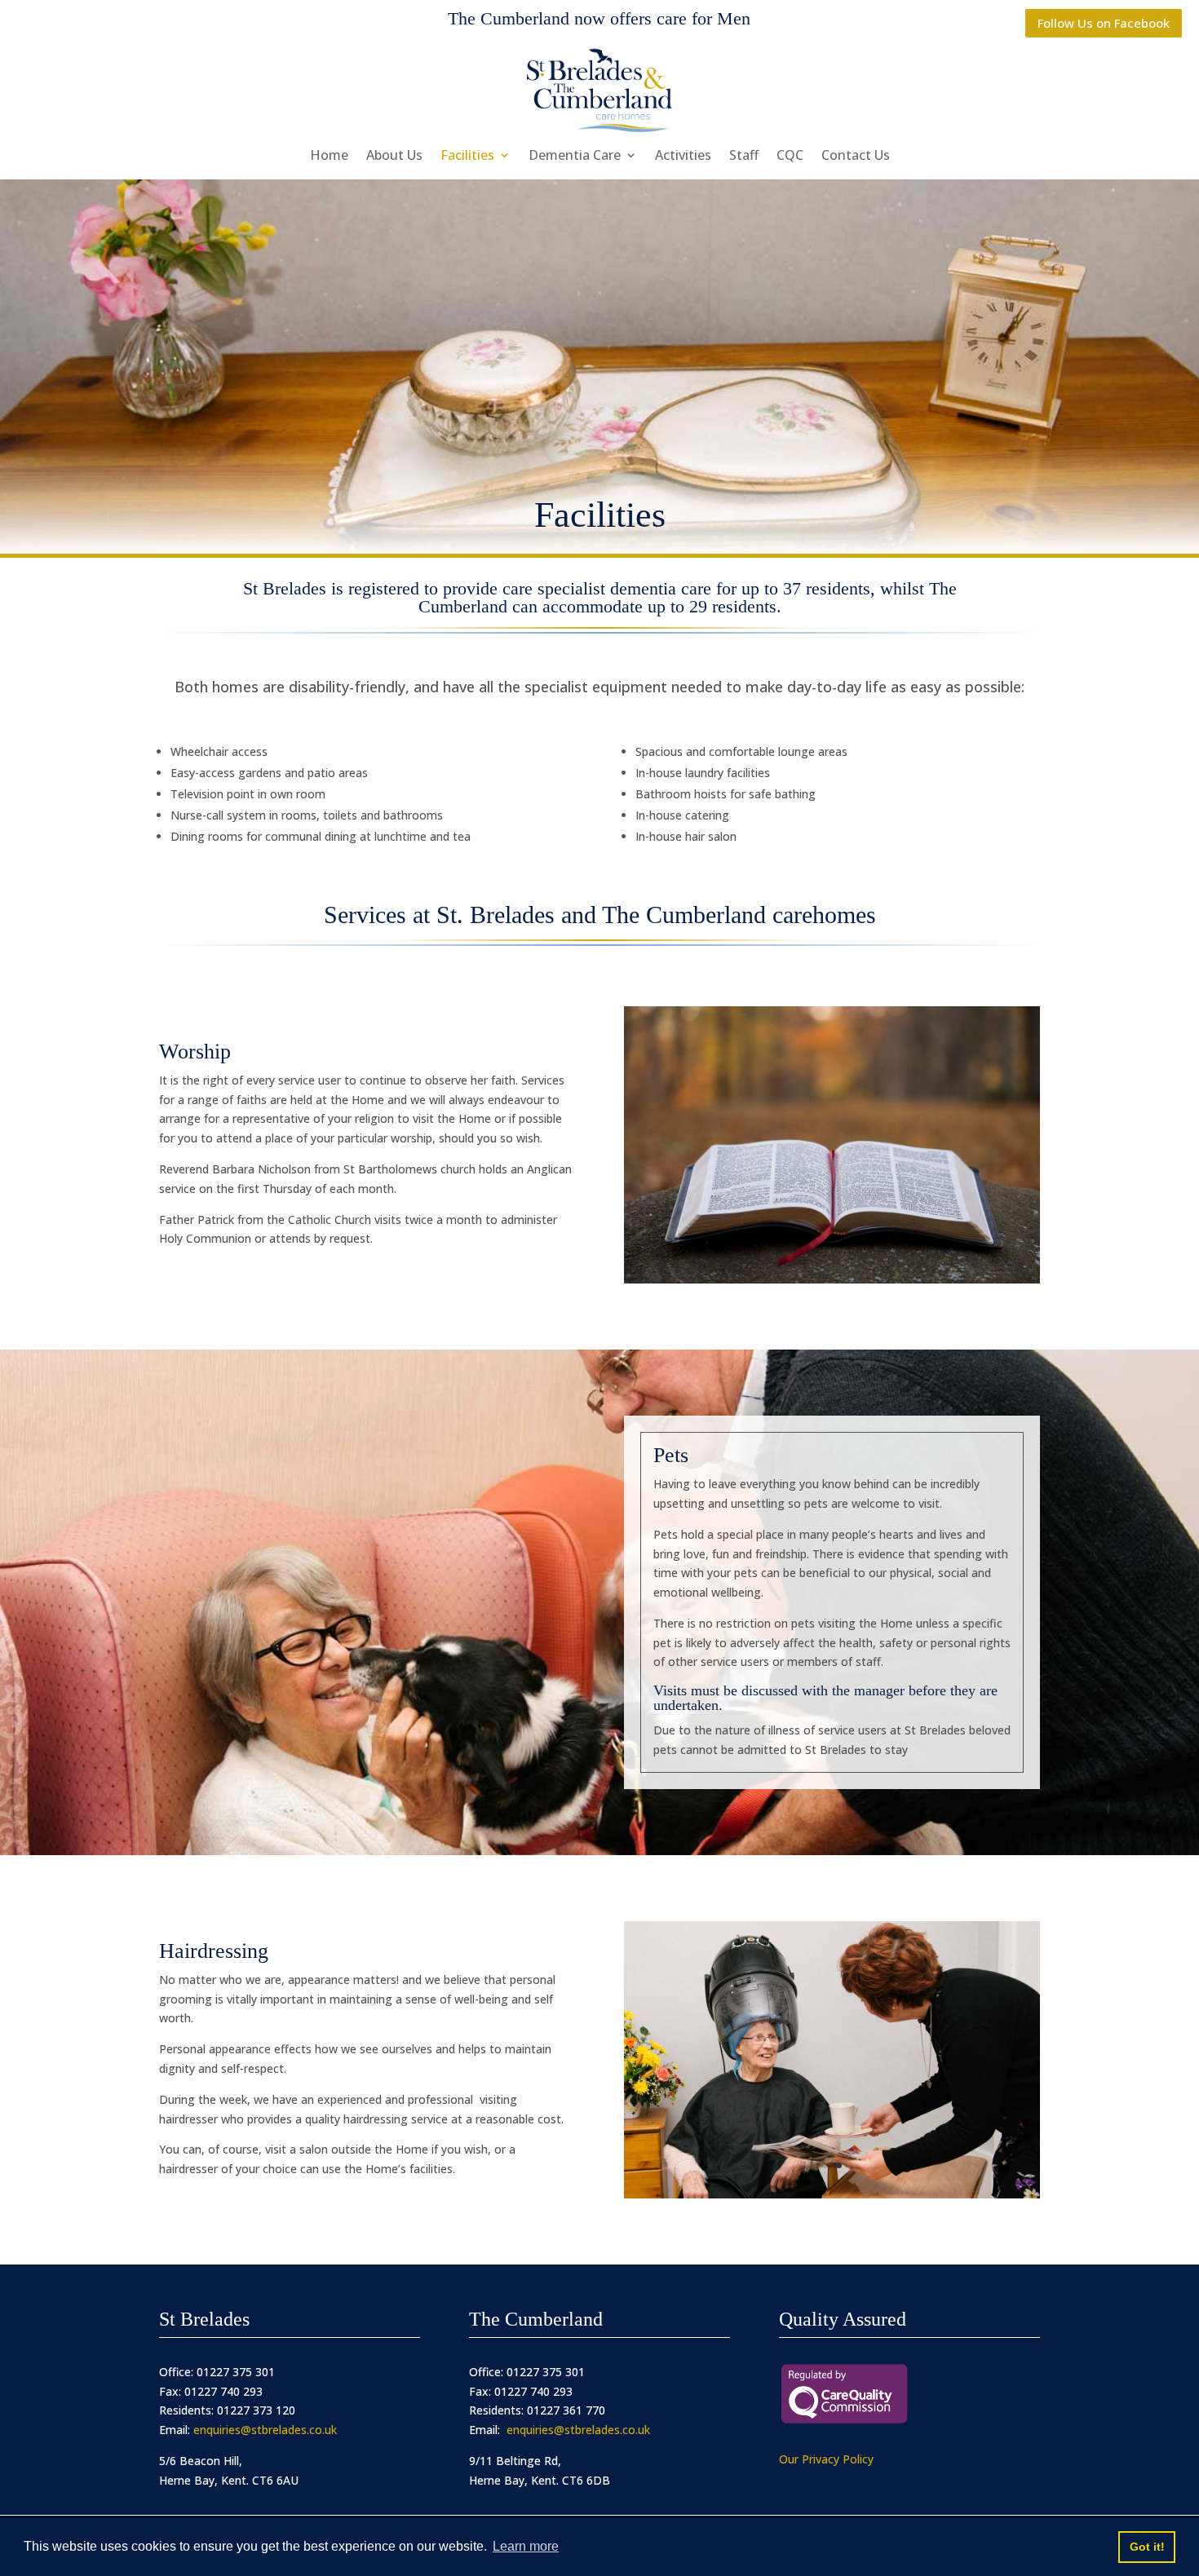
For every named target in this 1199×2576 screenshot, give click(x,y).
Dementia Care (575, 157)
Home (329, 157)
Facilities (467, 157)
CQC (790, 157)
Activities (683, 157)
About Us (394, 157)
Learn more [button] (526, 2546)
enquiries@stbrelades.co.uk (265, 2430)
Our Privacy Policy (826, 2459)
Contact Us (856, 157)
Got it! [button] (1147, 2547)
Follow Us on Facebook (1104, 23)
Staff (744, 157)
